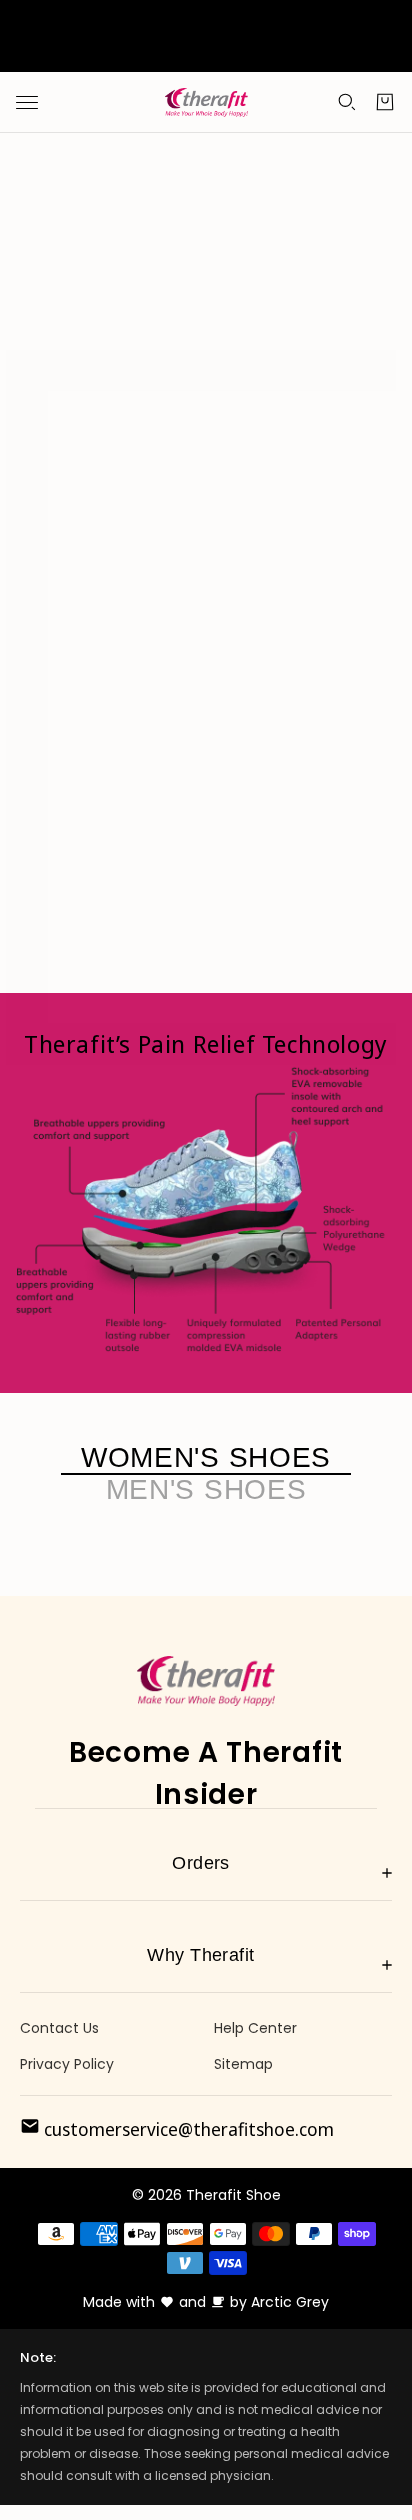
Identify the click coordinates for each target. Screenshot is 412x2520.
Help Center (255, 2028)
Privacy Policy (67, 2064)
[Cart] (385, 102)
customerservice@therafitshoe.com (187, 2129)
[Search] (347, 102)
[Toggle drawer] (27, 102)
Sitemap (243, 2064)
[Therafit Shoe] (206, 103)
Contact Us (59, 2028)
